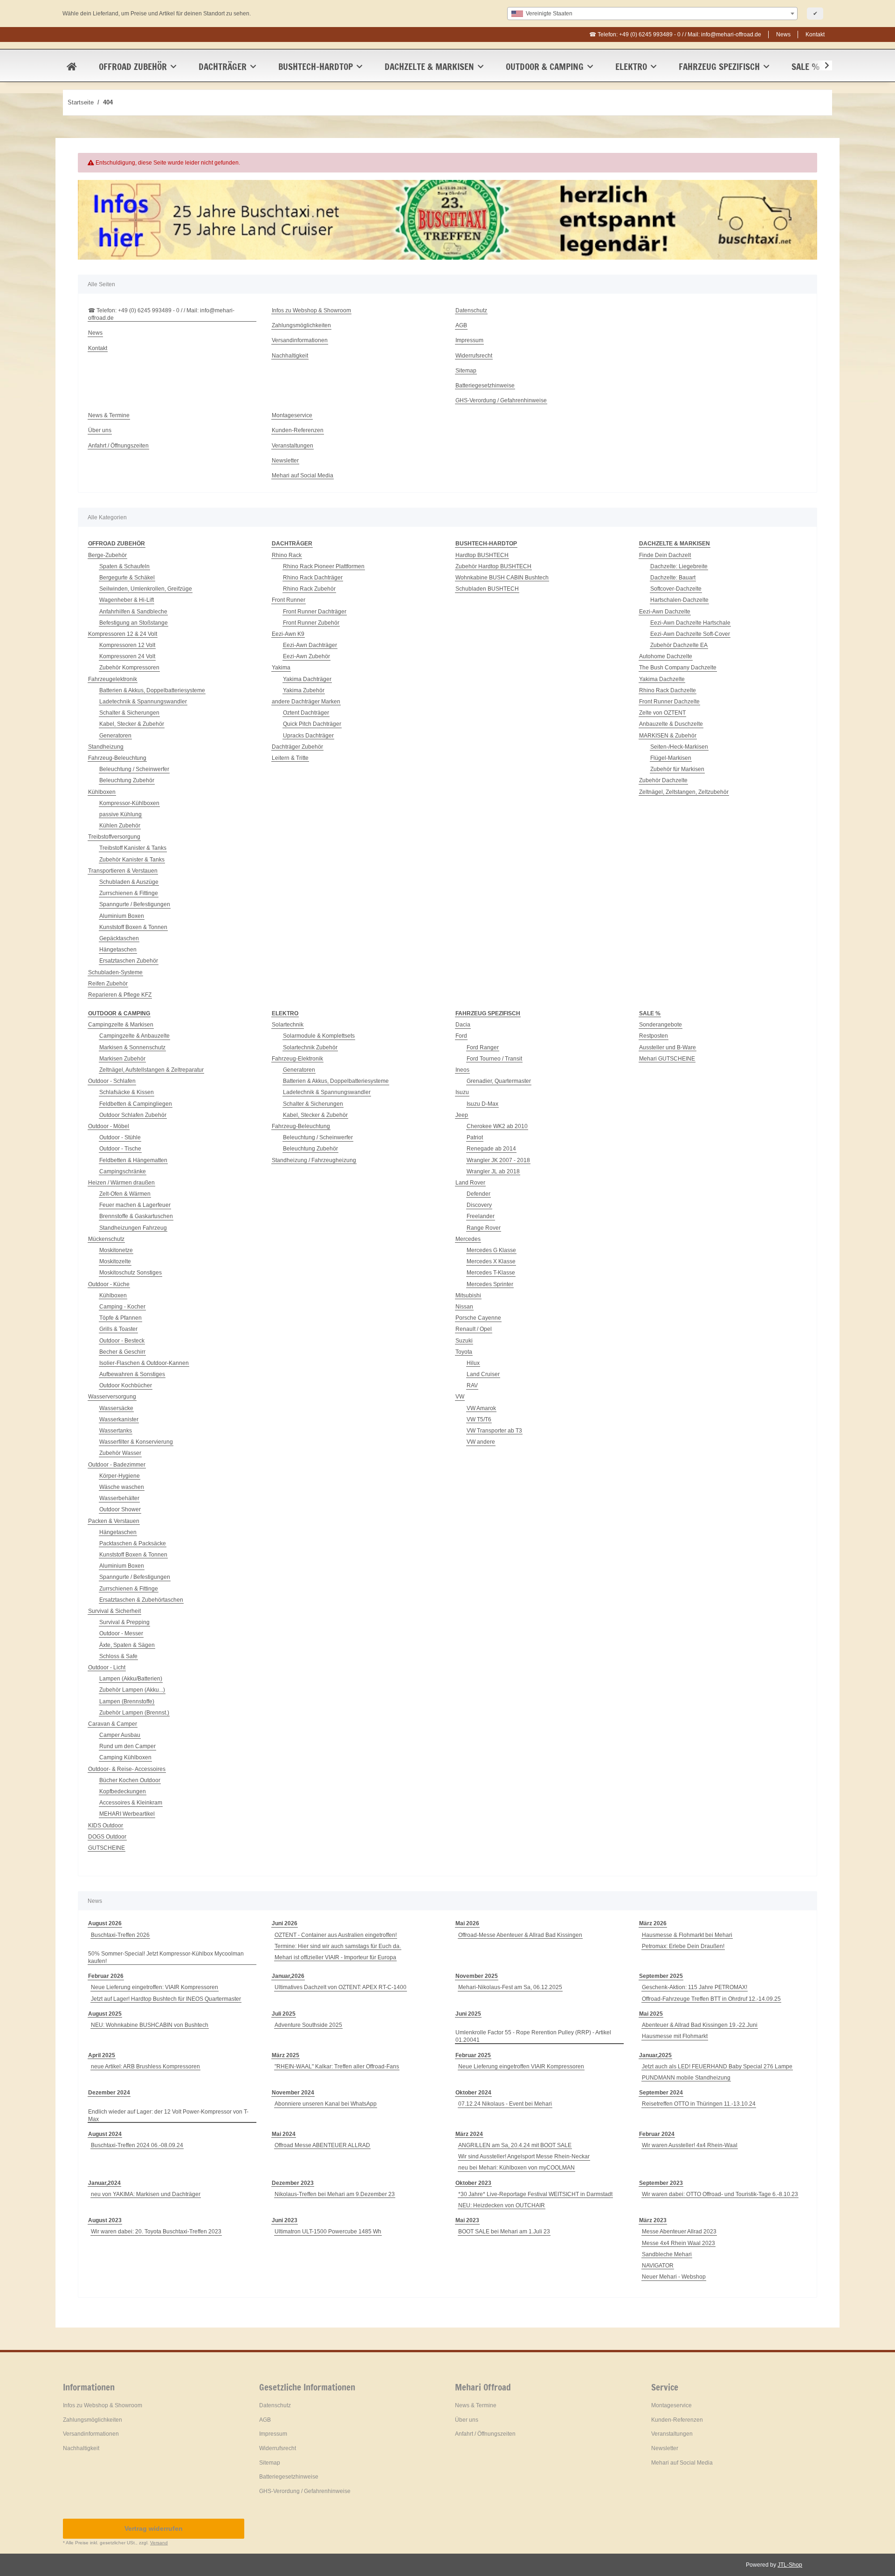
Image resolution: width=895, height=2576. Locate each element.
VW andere (481, 1442)
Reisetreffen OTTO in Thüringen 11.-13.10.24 (699, 2104)
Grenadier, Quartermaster (499, 1081)
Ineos (462, 1070)
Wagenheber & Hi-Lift (127, 600)
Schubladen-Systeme (115, 972)
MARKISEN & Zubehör (668, 736)
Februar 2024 (657, 2134)
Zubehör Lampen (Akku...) (132, 1690)
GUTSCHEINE (107, 1848)
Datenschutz (471, 310)
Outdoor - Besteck (122, 1341)
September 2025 (661, 1976)
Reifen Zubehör (108, 984)
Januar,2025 (655, 2055)
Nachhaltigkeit (290, 356)
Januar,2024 (104, 2183)
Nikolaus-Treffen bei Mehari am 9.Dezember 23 (335, 2194)
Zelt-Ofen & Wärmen (125, 1194)
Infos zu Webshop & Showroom (311, 310)
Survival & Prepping (124, 1622)
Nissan (464, 1307)
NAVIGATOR (658, 2266)
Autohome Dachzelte (666, 656)
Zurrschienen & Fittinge (129, 893)
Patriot (475, 1137)
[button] (821, 66)
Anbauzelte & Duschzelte (671, 724)
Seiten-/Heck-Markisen (679, 747)
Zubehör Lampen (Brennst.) (134, 1713)
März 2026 (653, 1923)
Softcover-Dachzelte (676, 589)
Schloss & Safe (118, 1656)
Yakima (281, 668)
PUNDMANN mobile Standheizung (686, 2078)
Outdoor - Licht (107, 1667)
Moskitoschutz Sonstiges (131, 1273)
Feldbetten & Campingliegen (136, 1104)
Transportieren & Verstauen (123, 871)
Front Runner (289, 600)
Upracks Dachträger (308, 736)
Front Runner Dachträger (315, 612)
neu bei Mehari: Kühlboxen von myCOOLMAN (516, 2168)
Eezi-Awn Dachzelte (665, 612)
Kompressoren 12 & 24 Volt (123, 634)
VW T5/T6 (479, 1419)
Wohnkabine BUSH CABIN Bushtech (502, 578)
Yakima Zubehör (304, 690)
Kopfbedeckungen (123, 1791)
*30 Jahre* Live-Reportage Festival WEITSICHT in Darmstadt (535, 2194)
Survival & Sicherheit (114, 1611)
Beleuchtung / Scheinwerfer (134, 769)
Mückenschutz (106, 1239)
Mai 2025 (651, 2014)
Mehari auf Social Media (303, 475)
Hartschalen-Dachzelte (679, 600)
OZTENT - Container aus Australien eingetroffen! (336, 1935)
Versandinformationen (300, 340)
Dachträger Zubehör (297, 747)
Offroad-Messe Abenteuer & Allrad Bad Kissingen (520, 1935)
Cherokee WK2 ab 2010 (497, 1126)
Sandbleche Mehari (667, 2254)
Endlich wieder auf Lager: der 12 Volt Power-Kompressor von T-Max (168, 2115)
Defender (478, 1194)
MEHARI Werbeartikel (127, 1814)
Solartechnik (288, 1025)
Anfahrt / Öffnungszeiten (118, 446)
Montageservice (292, 415)
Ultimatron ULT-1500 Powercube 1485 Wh (328, 2232)
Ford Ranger (483, 1047)
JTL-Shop (790, 2565)
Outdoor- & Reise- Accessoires (127, 1769)
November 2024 (293, 2093)
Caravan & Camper (113, 1724)
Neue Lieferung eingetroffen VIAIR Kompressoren (521, 2066)
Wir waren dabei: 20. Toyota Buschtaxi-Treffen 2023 (156, 2232)
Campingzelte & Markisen (121, 1025)
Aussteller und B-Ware (668, 1047)
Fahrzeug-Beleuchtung (117, 758)
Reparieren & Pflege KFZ (120, 995)
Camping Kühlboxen (125, 1757)
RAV (472, 1385)
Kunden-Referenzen (298, 430)
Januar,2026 (288, 1976)
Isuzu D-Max (482, 1104)
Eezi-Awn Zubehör (306, 656)
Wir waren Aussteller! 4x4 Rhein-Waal (690, 2145)
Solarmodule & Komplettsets (319, 1036)
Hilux (473, 1363)
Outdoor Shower (120, 1509)
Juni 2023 (285, 2220)
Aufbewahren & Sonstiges (132, 1374)
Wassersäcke (116, 1408)
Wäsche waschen (122, 1487)
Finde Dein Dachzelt (665, 555)
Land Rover (470, 1183)
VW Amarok (481, 1408)
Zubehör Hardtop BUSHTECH (493, 566)
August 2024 (105, 2134)
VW (460, 1397)
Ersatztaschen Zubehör (129, 961)
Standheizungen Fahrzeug (133, 1228)
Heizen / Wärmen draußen (121, 1183)
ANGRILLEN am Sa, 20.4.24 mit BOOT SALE (515, 2145)
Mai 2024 (284, 2134)
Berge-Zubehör (107, 555)
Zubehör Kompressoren (129, 668)
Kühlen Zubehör (120, 826)
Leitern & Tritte (290, 758)
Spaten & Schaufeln (124, 566)
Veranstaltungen (293, 446)
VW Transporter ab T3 (494, 1431)
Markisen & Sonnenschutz (132, 1047)
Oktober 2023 (473, 2183)
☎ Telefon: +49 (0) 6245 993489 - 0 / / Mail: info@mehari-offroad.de (675, 34)
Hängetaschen (118, 950)
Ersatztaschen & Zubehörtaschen (141, 1600)
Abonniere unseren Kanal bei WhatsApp (326, 2104)
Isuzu (462, 1092)
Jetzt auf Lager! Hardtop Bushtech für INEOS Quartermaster (166, 1999)
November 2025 (477, 1976)
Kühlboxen (102, 792)
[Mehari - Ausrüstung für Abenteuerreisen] (72, 67)
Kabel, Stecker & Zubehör (132, 724)
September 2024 (661, 2093)
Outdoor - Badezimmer (117, 1465)
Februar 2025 (473, 2055)
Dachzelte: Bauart (673, 578)
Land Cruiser (483, 1374)
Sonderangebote (661, 1025)
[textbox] (652, 14)
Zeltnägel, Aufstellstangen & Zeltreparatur (151, 1070)
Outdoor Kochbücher (126, 1385)
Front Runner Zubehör (311, 623)
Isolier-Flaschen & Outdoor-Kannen (144, 1363)
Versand (159, 2543)
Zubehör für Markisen (677, 769)
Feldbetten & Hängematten (133, 1160)
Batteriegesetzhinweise (485, 386)
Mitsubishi (468, 1295)
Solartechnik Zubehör (310, 1047)
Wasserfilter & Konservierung (136, 1442)
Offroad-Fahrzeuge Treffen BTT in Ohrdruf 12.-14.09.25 (711, 1999)
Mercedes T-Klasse (491, 1273)
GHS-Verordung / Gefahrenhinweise (501, 400)
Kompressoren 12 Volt (127, 645)
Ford (461, 1036)
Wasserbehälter (119, 1498)
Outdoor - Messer (121, 1633)
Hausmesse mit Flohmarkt (675, 2036)
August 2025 (105, 2014)
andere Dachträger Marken (306, 702)
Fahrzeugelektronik (113, 679)
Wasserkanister (119, 1419)
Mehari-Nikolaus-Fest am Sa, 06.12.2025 (510, 1987)
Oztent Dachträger (306, 713)
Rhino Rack (287, 555)
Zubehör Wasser (120, 1453)
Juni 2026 (285, 1923)
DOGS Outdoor (107, 1837)
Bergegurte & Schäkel (127, 578)
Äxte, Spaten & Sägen (127, 1645)
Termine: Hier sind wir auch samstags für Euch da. (338, 1946)
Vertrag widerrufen (154, 2528)
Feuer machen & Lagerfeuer (135, 1205)
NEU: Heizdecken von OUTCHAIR (502, 2205)
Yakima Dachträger (307, 679)
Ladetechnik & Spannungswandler (143, 702)
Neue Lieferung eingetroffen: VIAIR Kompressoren (155, 1987)
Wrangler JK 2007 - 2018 (498, 1160)
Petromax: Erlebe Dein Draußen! (683, 1946)
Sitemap (466, 371)
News (783, 34)
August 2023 (105, 2220)
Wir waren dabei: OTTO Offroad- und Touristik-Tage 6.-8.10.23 (720, 2194)
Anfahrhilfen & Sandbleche (133, 612)
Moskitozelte (115, 1261)
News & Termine (109, 415)
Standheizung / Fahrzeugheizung (314, 1160)
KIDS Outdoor (106, 1825)
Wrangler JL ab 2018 (493, 1171)
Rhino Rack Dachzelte (668, 690)
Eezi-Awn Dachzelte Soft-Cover (690, 634)
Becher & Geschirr (122, 1352)
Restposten (654, 1036)
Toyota (464, 1352)
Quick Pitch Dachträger (312, 724)
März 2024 (469, 2134)
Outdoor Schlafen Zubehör (133, 1115)
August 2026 (105, 1923)
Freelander (481, 1216)
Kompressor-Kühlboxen (129, 803)
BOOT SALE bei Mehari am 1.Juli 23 (504, 2232)
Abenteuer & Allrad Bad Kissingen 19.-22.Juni (700, 2025)
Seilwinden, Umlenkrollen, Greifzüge (146, 589)
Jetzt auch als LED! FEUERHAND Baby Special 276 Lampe (717, 2066)
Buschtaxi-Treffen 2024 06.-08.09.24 (137, 2145)
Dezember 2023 (293, 2183)
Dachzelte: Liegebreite (679, 566)
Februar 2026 (106, 1976)
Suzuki (464, 1341)
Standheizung (106, 747)
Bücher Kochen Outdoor (130, 1780)
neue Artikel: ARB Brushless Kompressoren (145, 2066)
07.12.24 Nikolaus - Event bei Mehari (505, 2104)
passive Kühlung (120, 814)
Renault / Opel (474, 1329)
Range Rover (484, 1228)
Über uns (100, 430)
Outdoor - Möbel (109, 1126)
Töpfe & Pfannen (120, 1318)
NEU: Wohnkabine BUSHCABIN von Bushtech (150, 2025)
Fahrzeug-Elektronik (297, 1059)
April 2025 (102, 2055)
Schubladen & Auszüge (129, 882)
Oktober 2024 (473, 2093)
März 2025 (286, 2055)
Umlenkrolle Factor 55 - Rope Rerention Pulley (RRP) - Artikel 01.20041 (533, 2036)
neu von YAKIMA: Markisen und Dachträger (146, 2194)
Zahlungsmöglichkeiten (301, 325)
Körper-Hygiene (120, 1476)
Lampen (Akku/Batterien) (131, 1679)
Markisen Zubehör (122, 1059)
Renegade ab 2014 (491, 1149)
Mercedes (468, 1239)
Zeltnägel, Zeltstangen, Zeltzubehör (684, 792)
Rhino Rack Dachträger (313, 578)
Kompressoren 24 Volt (127, 656)
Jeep (462, 1115)
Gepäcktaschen (119, 938)
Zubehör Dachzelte (663, 780)
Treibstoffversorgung (114, 837)
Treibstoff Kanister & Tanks (133, 848)
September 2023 (661, 2183)
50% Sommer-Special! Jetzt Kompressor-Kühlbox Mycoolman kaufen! (166, 1957)
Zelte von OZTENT (662, 713)
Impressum (469, 340)
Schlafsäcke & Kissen (127, 1092)
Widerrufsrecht (474, 356)
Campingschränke (123, 1171)
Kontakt (815, 34)
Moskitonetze (116, 1250)
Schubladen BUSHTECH (487, 589)
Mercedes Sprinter (490, 1284)
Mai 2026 (467, 1923)
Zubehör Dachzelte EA (679, 645)
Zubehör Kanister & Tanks (132, 860)
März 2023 (653, 2220)
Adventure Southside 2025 (308, 2025)
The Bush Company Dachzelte (678, 668)
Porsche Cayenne (478, 1318)
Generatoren (115, 736)
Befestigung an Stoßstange (134, 623)
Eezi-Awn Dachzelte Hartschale (690, 623)
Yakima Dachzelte (662, 679)
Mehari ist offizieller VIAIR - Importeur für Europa (335, 1957)
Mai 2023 (467, 2220)
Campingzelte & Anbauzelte (134, 1036)
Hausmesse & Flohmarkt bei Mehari (687, 1935)
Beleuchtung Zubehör (127, 780)
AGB (461, 325)
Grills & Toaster (118, 1329)
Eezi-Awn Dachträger (310, 645)
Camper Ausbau (120, 1735)
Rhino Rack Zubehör (309, 589)
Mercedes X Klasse (491, 1261)
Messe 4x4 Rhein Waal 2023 (678, 2243)
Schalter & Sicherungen (129, 713)
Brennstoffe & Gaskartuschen (136, 1216)
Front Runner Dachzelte (669, 702)
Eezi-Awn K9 (288, 634)
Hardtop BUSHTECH (482, 555)
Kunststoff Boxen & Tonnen (133, 927)
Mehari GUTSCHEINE (667, 1059)
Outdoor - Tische (120, 1149)
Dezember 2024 (109, 2093)
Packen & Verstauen (114, 1521)
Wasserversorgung (112, 1397)
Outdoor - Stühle (120, 1137)
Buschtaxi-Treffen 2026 (120, 1935)
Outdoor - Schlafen (112, 1081)
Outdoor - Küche (109, 1284)
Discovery (479, 1205)
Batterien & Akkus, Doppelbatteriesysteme (152, 690)
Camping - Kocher (122, 1307)
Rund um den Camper (127, 1746)
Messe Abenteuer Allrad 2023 (679, 2232)
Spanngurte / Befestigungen (135, 904)
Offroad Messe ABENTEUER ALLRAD (322, 2145)
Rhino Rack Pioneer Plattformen (324, 566)
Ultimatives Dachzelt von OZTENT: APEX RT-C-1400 (341, 1987)
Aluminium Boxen (122, 916)
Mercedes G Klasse (491, 1250)
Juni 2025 (468, 2014)
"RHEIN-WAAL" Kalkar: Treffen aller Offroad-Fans (337, 2066)
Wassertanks (116, 1431)
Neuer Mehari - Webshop (674, 2277)
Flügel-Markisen (671, 758)
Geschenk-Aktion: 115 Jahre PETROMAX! (695, 1987)
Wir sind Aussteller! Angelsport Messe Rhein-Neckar (524, 2156)
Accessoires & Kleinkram (131, 1803)
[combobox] (652, 14)
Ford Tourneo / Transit (494, 1059)
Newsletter (285, 461)
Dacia (463, 1025)
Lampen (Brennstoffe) (127, 1701)
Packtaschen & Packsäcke (133, 1543)
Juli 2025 (284, 2014)
